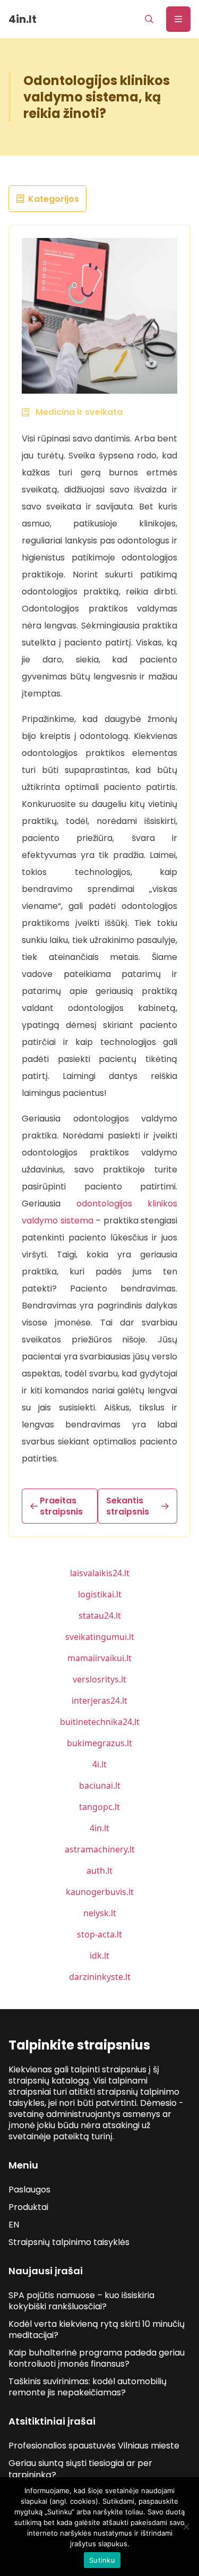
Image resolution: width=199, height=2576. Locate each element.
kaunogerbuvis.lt (100, 1892)
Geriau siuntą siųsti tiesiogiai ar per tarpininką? (80, 2469)
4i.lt (99, 1764)
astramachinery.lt (100, 1849)
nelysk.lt (100, 1913)
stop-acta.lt (99, 1934)
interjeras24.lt (99, 1701)
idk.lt (99, 1956)
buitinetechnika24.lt (100, 1722)
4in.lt (99, 1828)
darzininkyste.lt (100, 1977)
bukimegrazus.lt (99, 1743)
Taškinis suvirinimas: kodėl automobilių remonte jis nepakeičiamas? (88, 2387)
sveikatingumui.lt (100, 1637)
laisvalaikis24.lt (100, 1573)
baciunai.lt (100, 1786)
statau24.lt (100, 1616)
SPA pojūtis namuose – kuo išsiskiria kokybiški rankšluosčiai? (81, 2301)
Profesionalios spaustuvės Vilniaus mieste (94, 2446)
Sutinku (102, 2560)
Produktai (28, 2207)
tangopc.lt (99, 1807)
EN (14, 2225)
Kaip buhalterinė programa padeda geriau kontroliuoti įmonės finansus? (97, 2358)
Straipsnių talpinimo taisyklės (69, 2242)
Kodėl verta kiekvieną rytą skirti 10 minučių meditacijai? (97, 2330)
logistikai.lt (100, 1594)
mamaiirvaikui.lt (99, 1658)
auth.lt (99, 1871)
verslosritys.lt (99, 1679)
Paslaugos (29, 2190)
